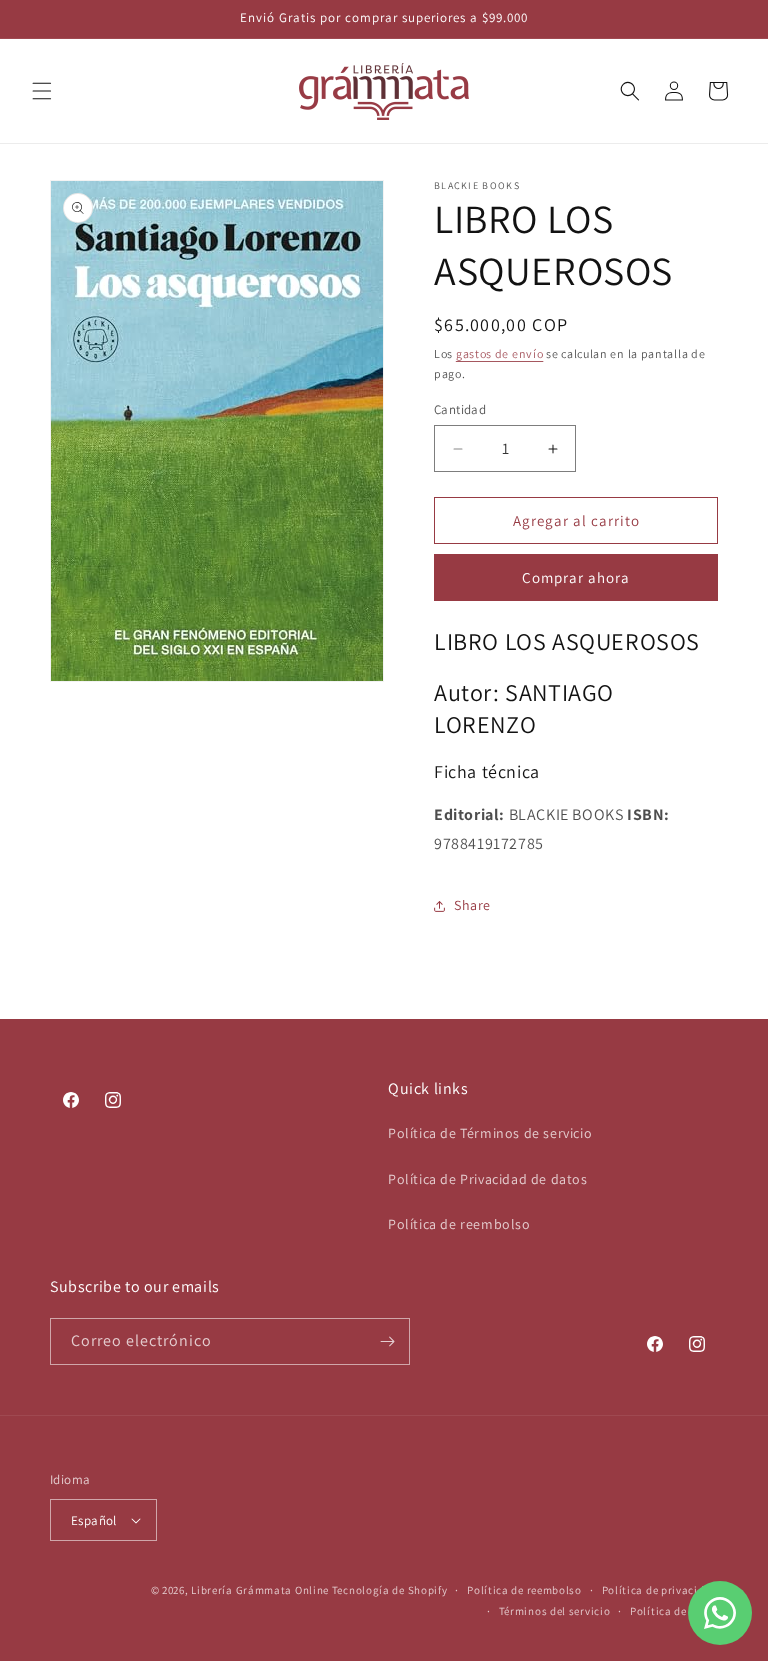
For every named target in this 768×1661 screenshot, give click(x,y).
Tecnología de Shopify (390, 1590)
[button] (42, 91)
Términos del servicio (555, 1611)
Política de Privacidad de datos (488, 1179)
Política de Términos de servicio (490, 1133)
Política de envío (674, 1611)
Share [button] (472, 905)
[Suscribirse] (387, 1341)
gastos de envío (500, 353)
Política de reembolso (459, 1224)
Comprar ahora (576, 577)
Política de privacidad (660, 1590)
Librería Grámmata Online (260, 1590)
